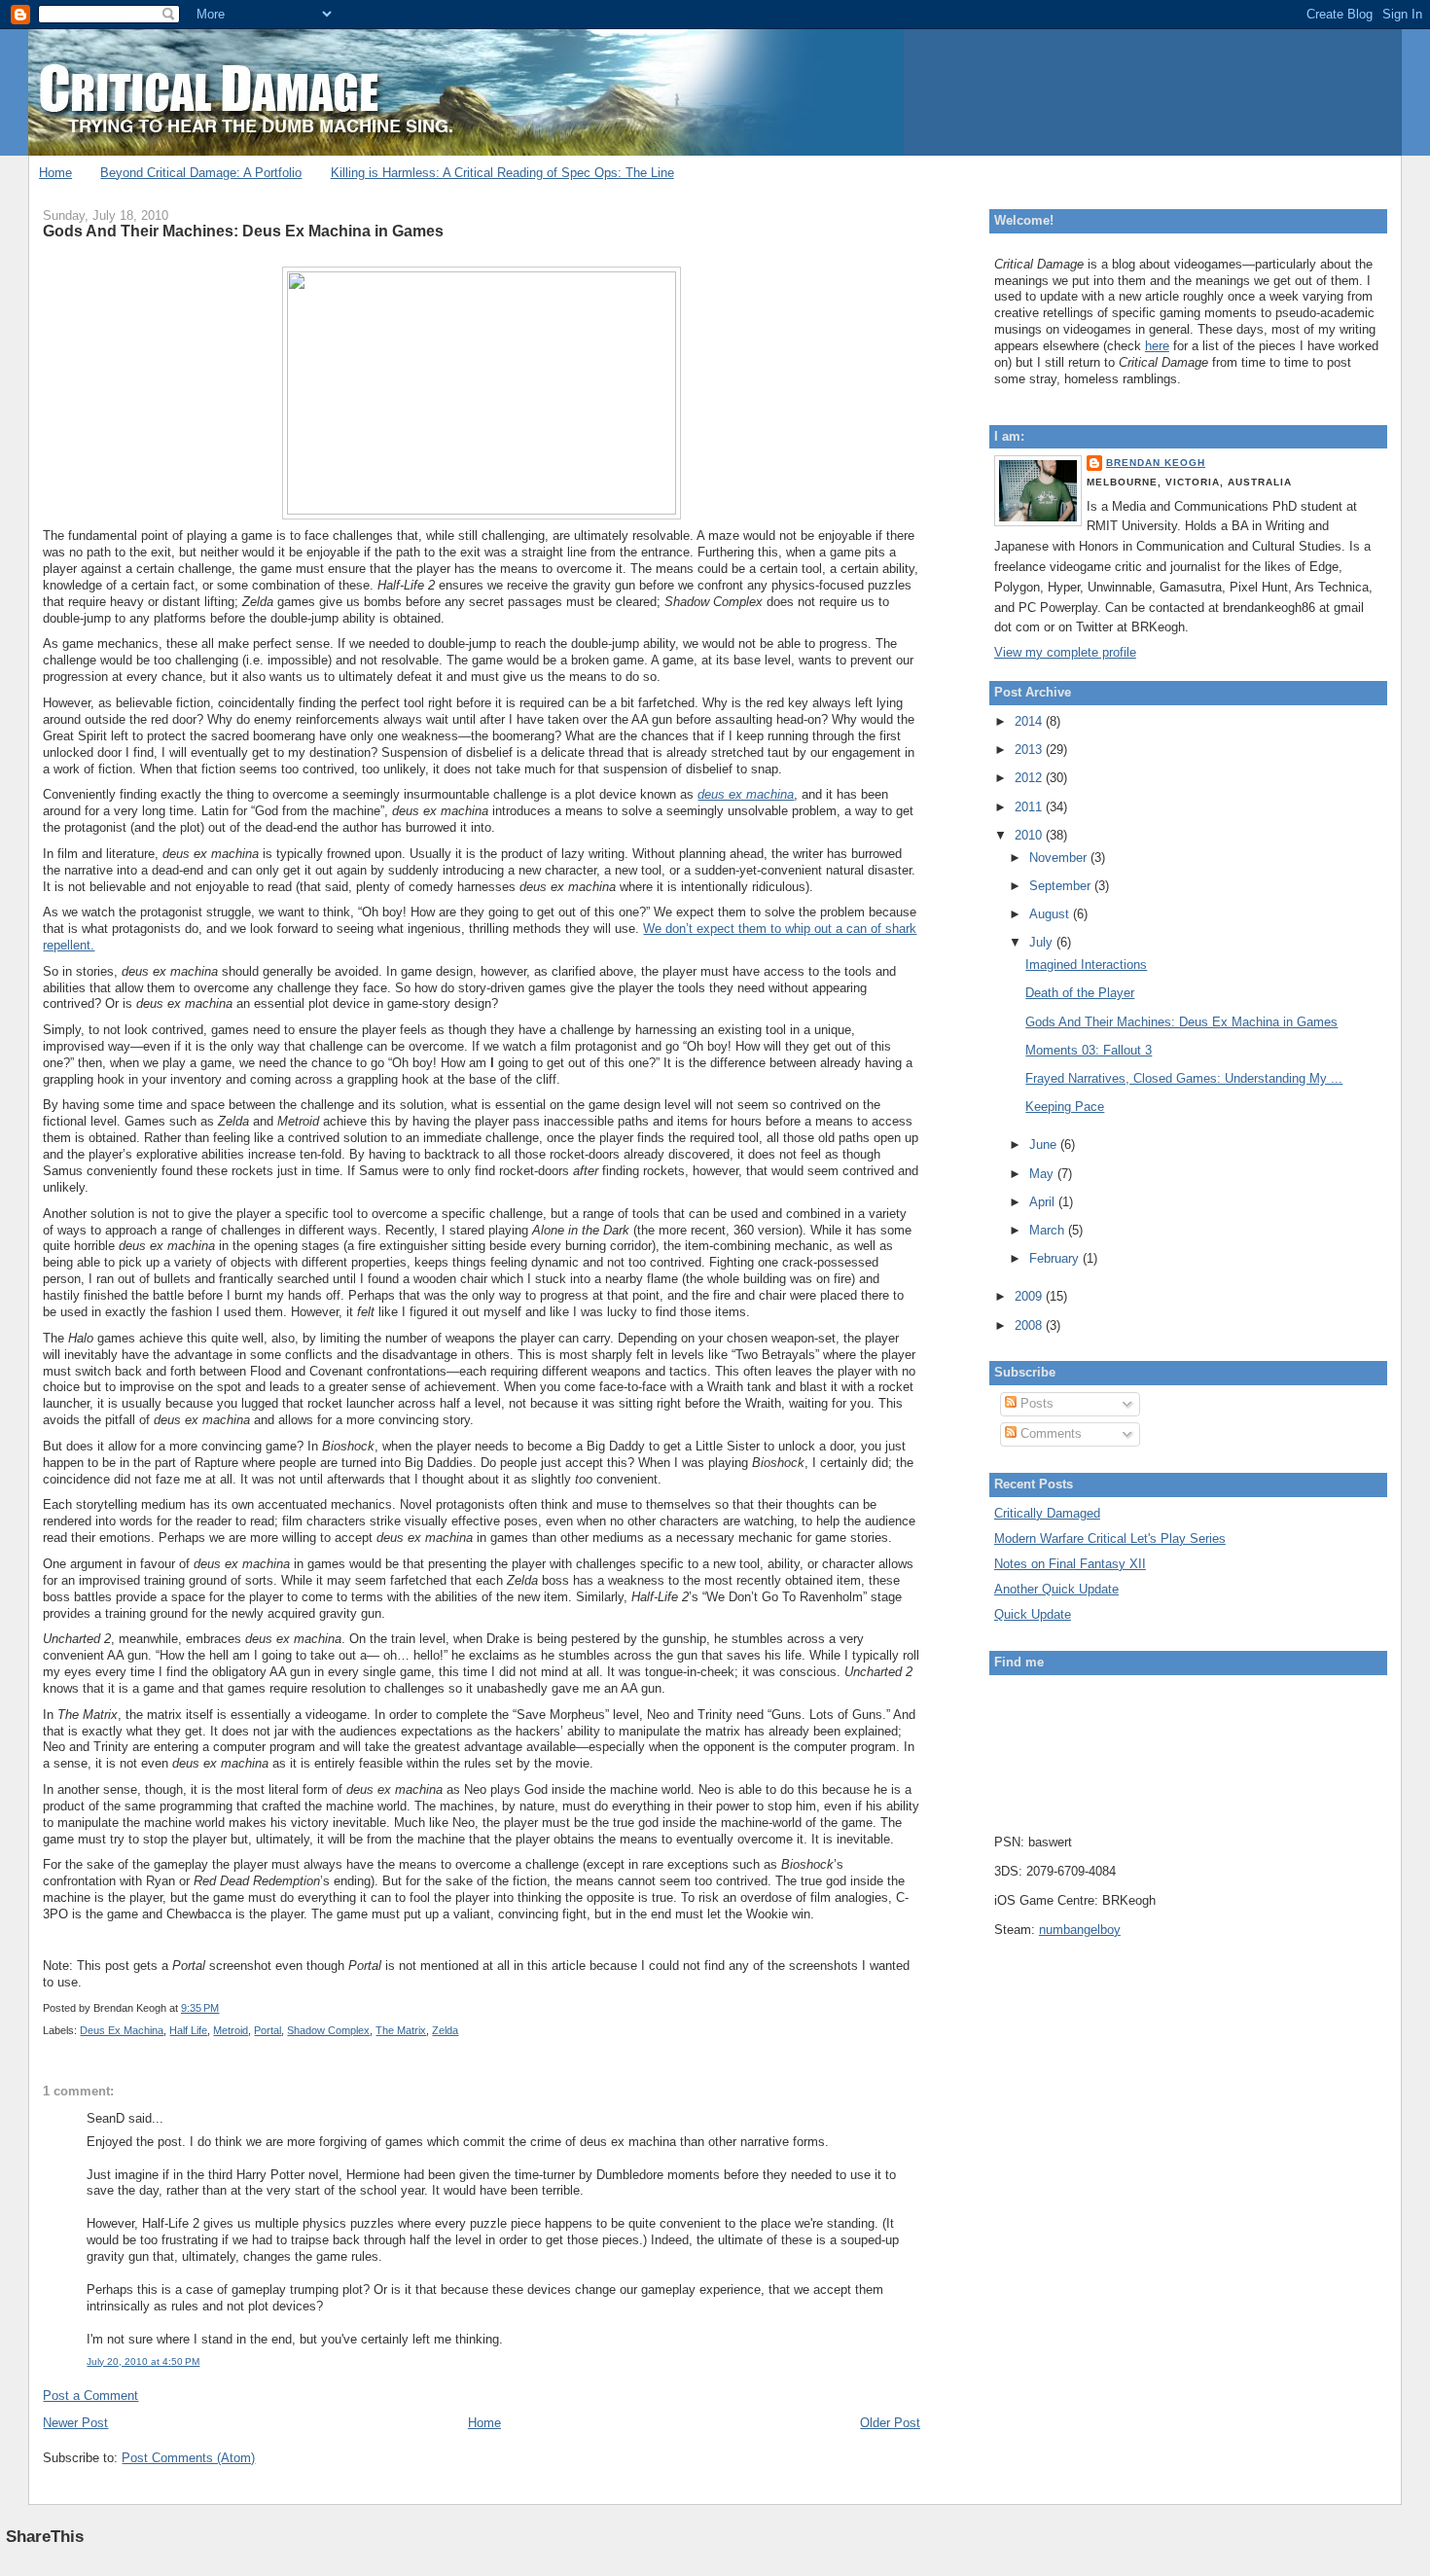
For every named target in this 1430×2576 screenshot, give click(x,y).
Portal (268, 2030)
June (1045, 1145)
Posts (1035, 1403)
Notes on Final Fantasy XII (1070, 1564)
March (1049, 1230)
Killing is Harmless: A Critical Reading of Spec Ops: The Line (502, 173)
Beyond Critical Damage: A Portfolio (201, 173)
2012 (1030, 778)
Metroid (231, 2030)
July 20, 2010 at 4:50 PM (143, 2361)
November (1060, 858)
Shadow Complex (328, 2030)
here (1157, 346)
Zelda (445, 2030)
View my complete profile (1065, 652)
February (1056, 1258)
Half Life (188, 2030)
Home (55, 173)
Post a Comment (90, 2396)
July (1043, 942)
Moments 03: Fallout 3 (1089, 1050)
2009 (1030, 1296)
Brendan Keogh (1156, 463)
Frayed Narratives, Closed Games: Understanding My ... (1184, 1078)
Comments (1049, 1433)
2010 (1030, 835)
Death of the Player (1080, 993)
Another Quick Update (1056, 1589)
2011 (1030, 807)
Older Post (890, 2423)
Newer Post (75, 2423)
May (1043, 1174)
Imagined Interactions (1086, 965)
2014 (1030, 721)
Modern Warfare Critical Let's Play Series (1110, 1538)
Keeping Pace (1065, 1107)
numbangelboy (1080, 1930)
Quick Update (1033, 1614)
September (1062, 886)
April (1044, 1202)
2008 (1030, 1325)
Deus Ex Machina (122, 2030)
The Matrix (401, 2030)
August (1051, 914)
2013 (1030, 750)
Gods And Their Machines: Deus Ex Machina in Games (243, 231)
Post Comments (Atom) (188, 2458)
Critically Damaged (1047, 1513)
